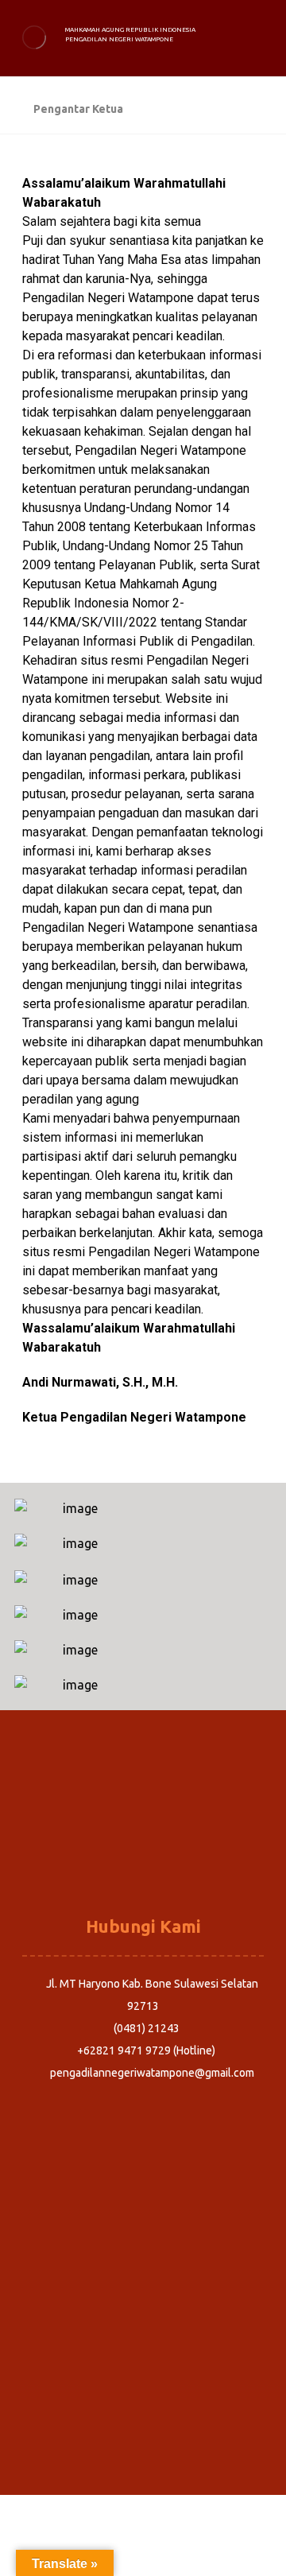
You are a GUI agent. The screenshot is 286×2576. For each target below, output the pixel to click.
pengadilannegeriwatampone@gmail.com (152, 2073)
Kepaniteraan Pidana (143, 1819)
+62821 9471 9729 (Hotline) (146, 2050)
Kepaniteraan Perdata (143, 1841)
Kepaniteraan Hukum (143, 1864)
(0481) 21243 (147, 2028)
